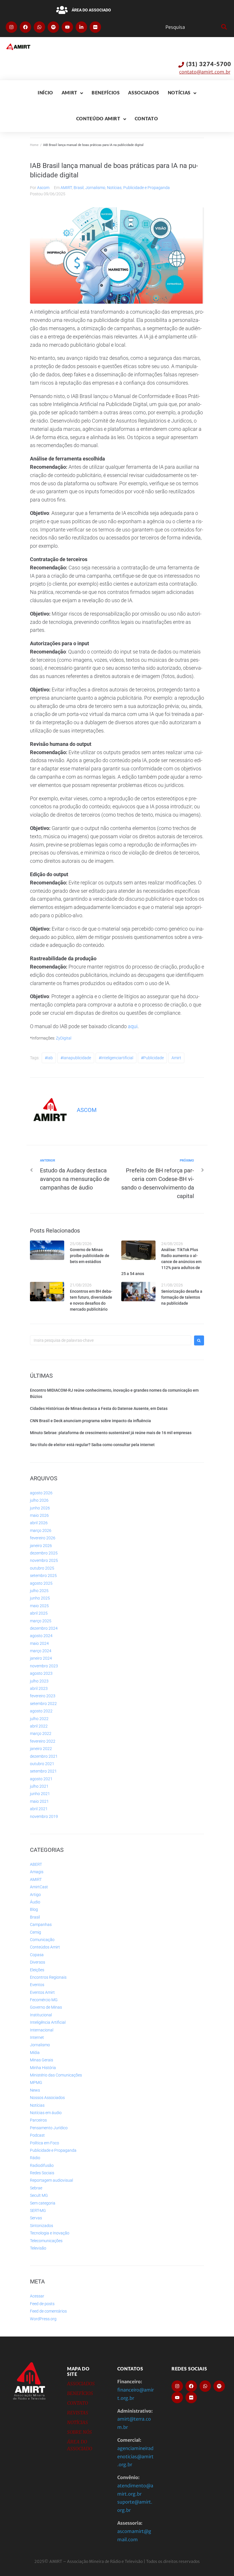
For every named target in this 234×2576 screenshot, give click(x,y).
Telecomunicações (46, 2241)
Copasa (37, 1955)
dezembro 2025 (44, 1553)
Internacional (42, 2030)
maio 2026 (39, 1515)
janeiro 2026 (41, 1546)
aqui (133, 1026)
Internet (37, 2037)
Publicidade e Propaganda (147, 188)
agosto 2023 (41, 1673)
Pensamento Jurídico (49, 2128)
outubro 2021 (42, 1764)
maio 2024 (39, 1643)
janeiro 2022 (41, 1749)
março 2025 (41, 1621)
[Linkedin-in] (81, 27)
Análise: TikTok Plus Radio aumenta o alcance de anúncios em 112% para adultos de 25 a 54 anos (161, 1262)
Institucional (41, 2015)
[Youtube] (67, 27)
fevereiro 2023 (43, 1696)
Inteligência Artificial (48, 2022)
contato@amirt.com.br (205, 72)
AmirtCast (39, 1887)
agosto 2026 (41, 1493)
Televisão (38, 2248)
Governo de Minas (46, 2007)
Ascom (43, 188)
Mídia (35, 2053)
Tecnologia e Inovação (50, 2233)
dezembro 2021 (44, 1756)
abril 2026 (39, 1523)
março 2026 (41, 1530)
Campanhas (41, 1925)
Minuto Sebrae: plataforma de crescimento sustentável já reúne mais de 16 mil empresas (111, 1433)
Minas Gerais (42, 2060)
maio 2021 (39, 1801)
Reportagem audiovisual (52, 2180)
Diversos (38, 1962)
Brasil (79, 188)
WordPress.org (43, 2319)
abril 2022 (39, 1726)
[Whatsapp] (39, 27)
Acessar (37, 2296)
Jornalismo (95, 188)
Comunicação (42, 1940)
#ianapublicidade (76, 1058)
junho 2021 (40, 1794)
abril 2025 (39, 1613)
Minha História (43, 2068)
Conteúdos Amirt (45, 1947)
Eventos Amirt (42, 1992)
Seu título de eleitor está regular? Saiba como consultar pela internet (92, 1445)
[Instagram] (11, 27)
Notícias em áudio (46, 2113)
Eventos (37, 1985)
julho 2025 (39, 1591)
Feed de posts (42, 2304)
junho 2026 (40, 1508)
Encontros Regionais (48, 1977)
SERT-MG (38, 2210)
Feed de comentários (48, 2311)
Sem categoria (43, 2203)
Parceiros (38, 2120)
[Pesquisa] (192, 27)
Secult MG (39, 2195)
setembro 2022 (43, 1704)
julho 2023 (39, 1681)
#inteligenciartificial (116, 1058)
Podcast (37, 2135)
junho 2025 (40, 1598)
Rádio (35, 2158)
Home (34, 145)
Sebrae (36, 2188)
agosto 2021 (41, 1779)
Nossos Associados (47, 2098)
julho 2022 (39, 1719)
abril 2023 (39, 1688)
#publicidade (152, 1058)
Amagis (37, 1872)
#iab (49, 1058)
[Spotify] (53, 27)
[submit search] (223, 27)
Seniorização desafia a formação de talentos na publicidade (182, 1297)
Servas (36, 2218)
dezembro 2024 (44, 1628)
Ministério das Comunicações (56, 2075)
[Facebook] (25, 27)
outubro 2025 (42, 1568)
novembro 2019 (44, 1816)
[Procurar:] (111, 1340)
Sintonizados (42, 2226)
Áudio (35, 1902)
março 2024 (41, 1651)
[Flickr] (95, 27)
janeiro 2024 (41, 1658)
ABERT (36, 1864)
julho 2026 (39, 1500)
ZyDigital (64, 1038)
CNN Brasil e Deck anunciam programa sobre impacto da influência (90, 1421)
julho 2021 (39, 1786)
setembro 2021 (43, 1771)
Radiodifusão (42, 2165)
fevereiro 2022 (43, 1741)
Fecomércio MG (44, 2000)
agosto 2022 (41, 1711)
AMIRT (66, 188)
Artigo (35, 1895)
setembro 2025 (43, 1576)
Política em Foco (45, 2143)
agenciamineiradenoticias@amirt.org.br (135, 2457)
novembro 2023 (44, 1666)
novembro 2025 (44, 1560)
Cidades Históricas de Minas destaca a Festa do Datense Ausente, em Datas (99, 1408)
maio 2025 (39, 1606)
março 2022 (41, 1733)
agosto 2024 (41, 1636)
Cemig (36, 1932)
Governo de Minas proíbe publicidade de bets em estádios (90, 1256)
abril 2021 (39, 1809)
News (35, 2090)
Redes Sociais (42, 2173)
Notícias (114, 188)
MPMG (36, 2082)
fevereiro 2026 (43, 1538)
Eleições (37, 1970)
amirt (176, 1058)
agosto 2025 (41, 1583)
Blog (34, 1909)
